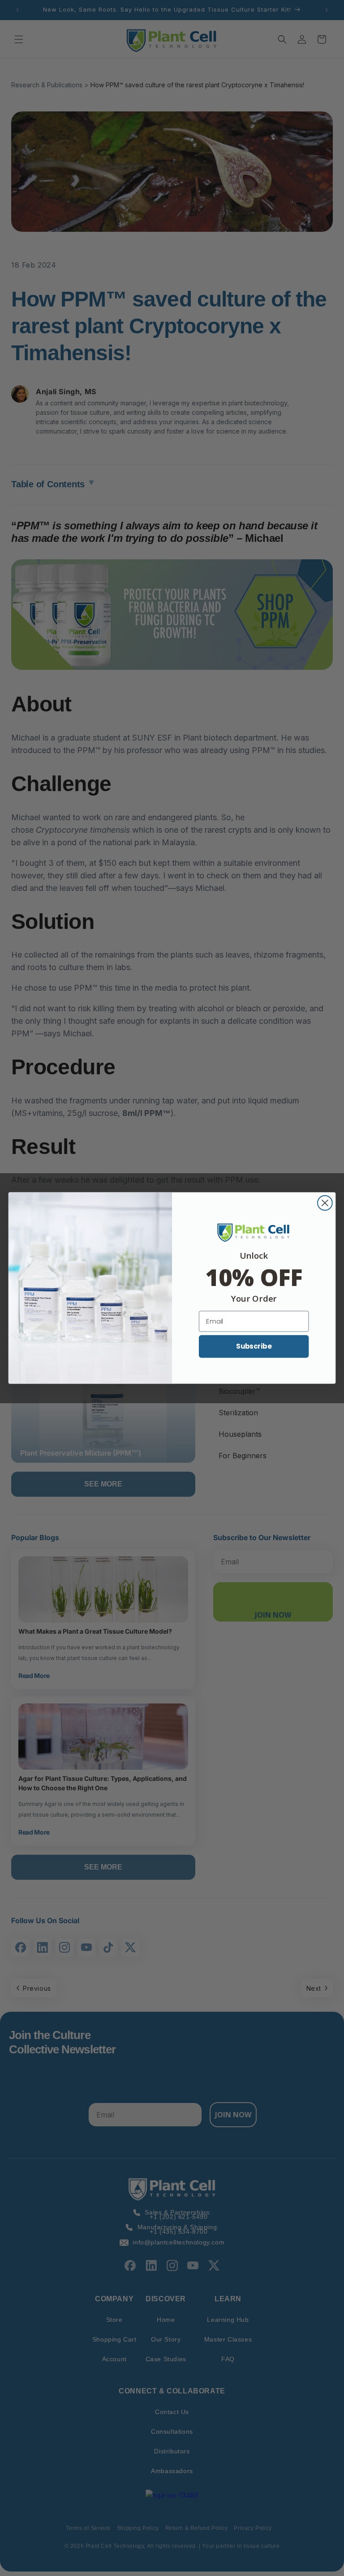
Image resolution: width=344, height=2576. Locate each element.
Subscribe (254, 1346)
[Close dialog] (325, 1203)
